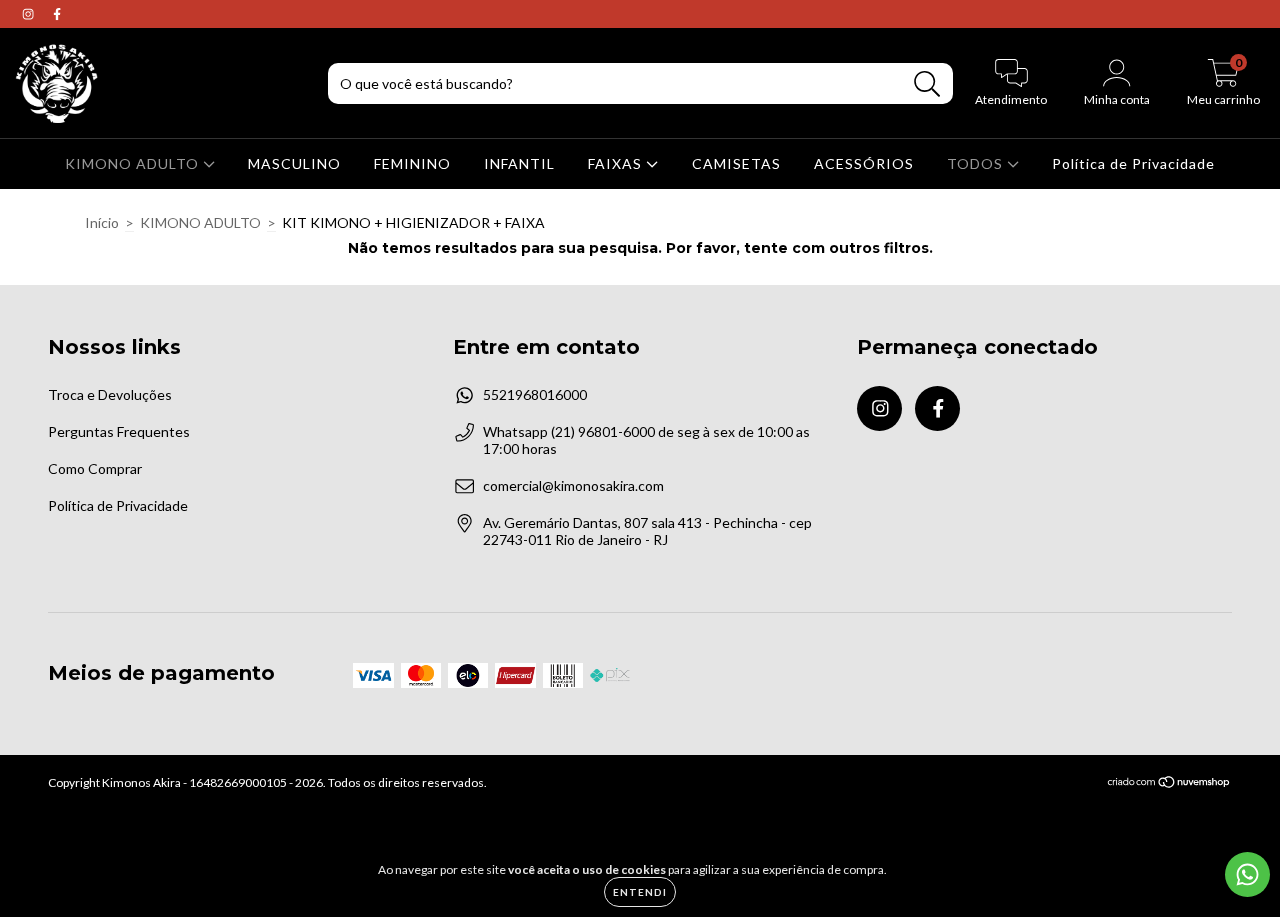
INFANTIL (519, 163)
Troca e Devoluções (110, 394)
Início (102, 222)
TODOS (977, 163)
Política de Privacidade (1133, 163)
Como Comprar (95, 468)
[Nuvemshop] (1169, 784)
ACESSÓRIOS (864, 163)
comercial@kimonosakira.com (573, 485)
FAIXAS (617, 163)
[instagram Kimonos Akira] (29, 13)
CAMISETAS (736, 163)
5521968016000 (535, 394)
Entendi (640, 892)
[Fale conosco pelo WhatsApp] (1247, 874)
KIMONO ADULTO (134, 163)
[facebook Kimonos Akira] (57, 13)
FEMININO (412, 163)
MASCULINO (294, 163)
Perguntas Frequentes (119, 431)
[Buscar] (927, 84)
